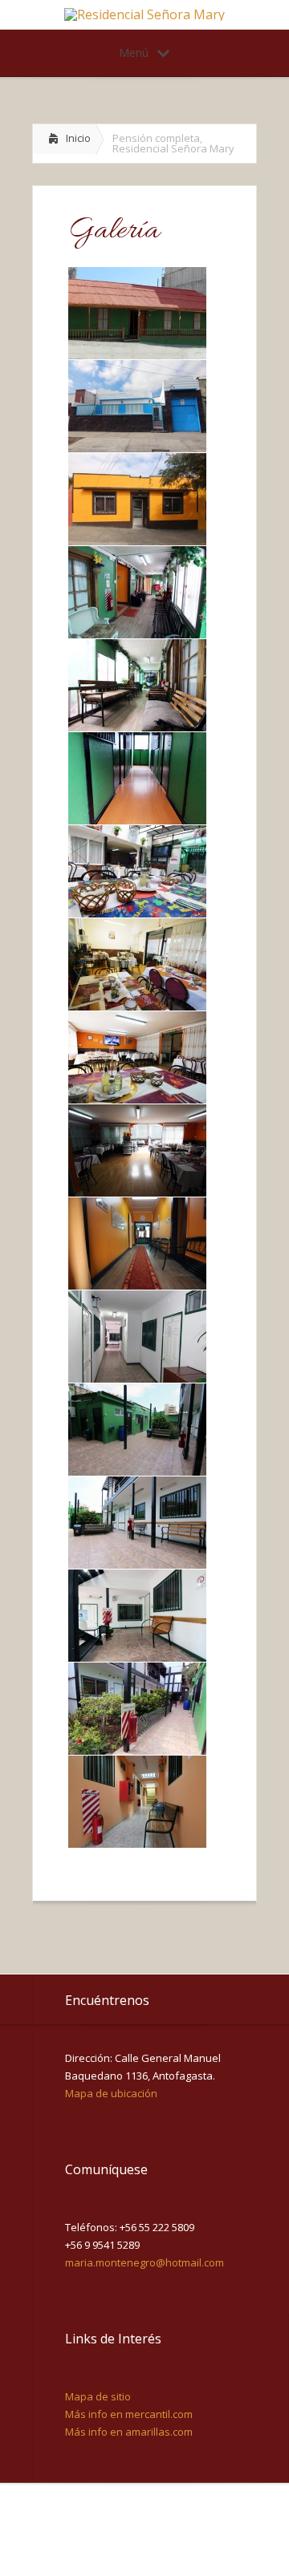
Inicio (78, 138)
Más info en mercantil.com (129, 2414)
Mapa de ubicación (111, 2093)
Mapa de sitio (98, 2396)
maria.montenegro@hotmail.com (144, 2262)
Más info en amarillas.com (129, 2432)
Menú (134, 53)
